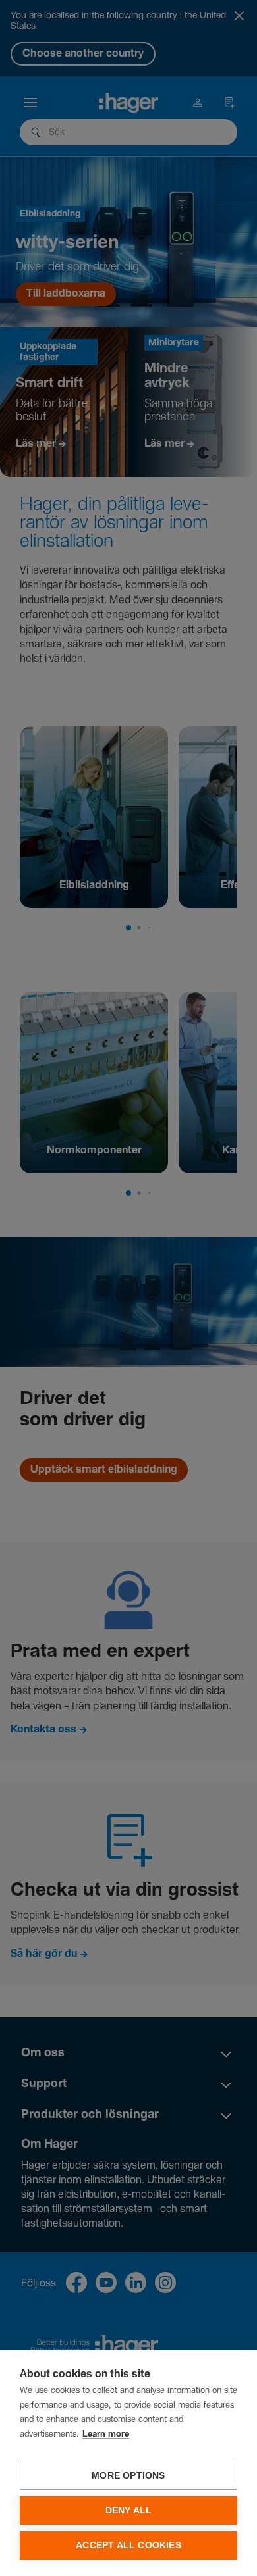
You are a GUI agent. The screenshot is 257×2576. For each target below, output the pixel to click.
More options (128, 2476)
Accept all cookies (128, 2545)
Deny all (129, 2511)
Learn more (106, 2434)
